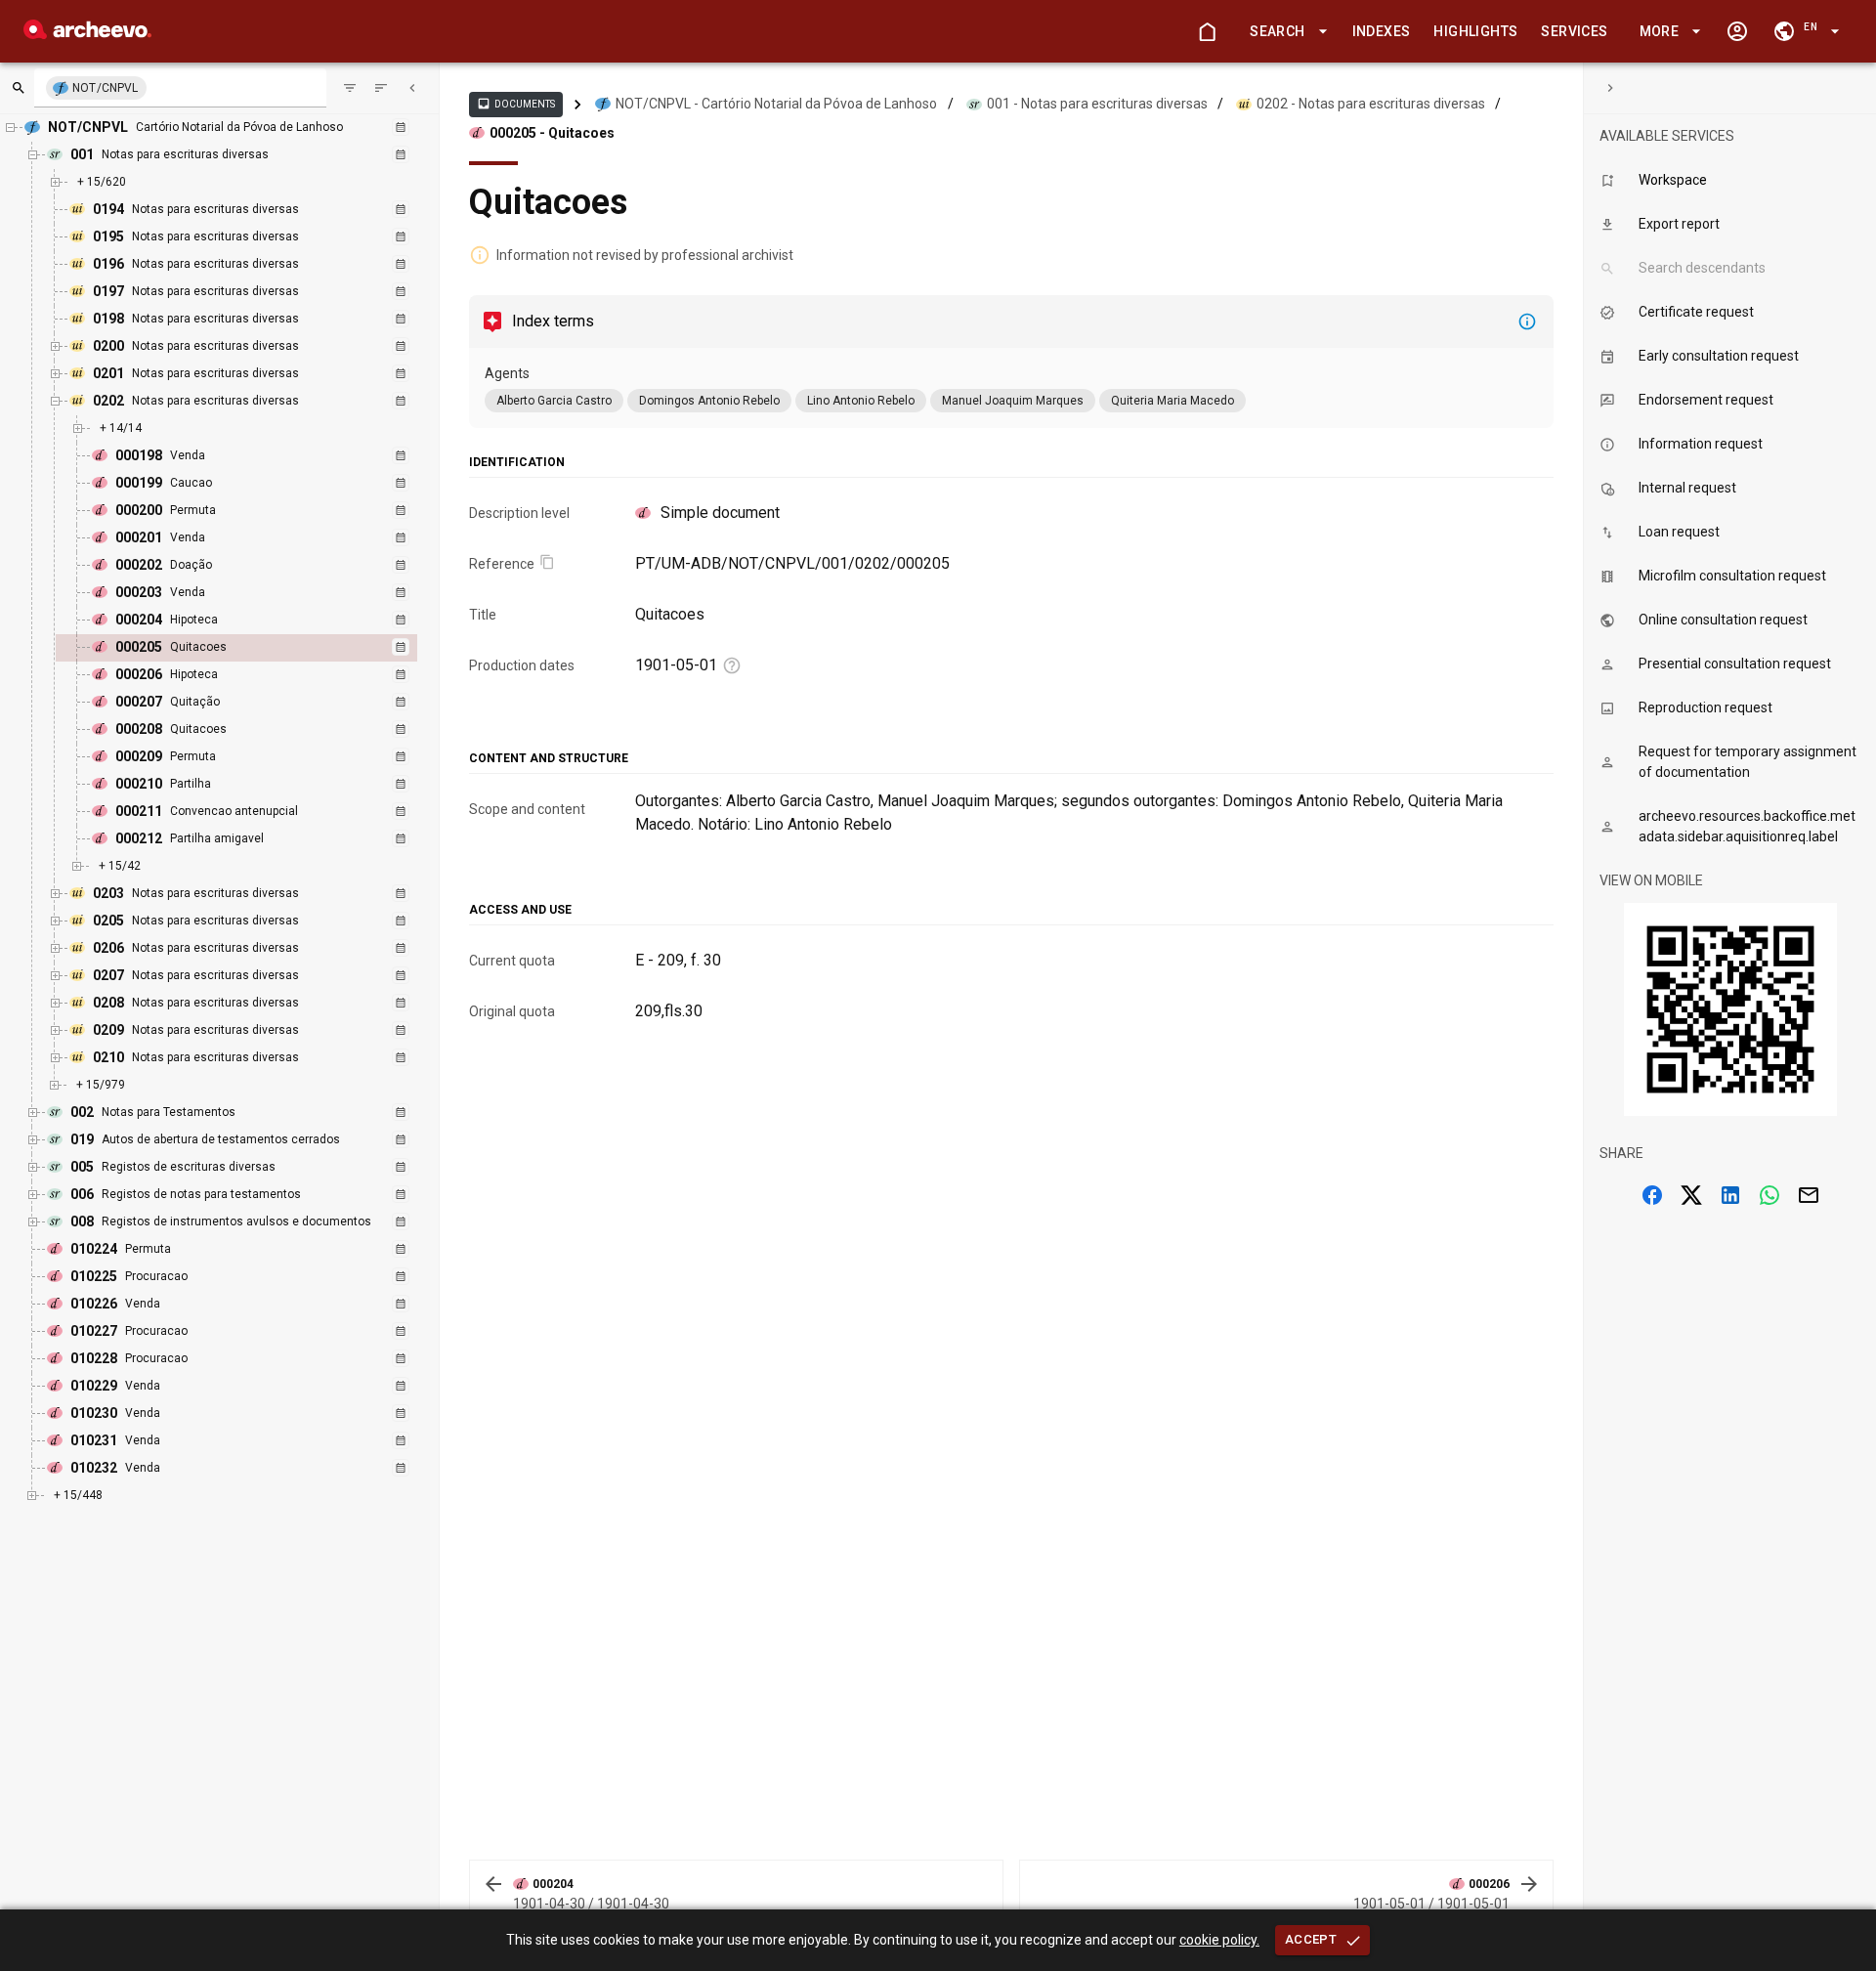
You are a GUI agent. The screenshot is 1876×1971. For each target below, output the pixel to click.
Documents (516, 104)
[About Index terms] (1527, 321)
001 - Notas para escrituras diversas (1097, 104)
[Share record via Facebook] (1652, 1195)
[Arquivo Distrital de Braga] (87, 34)
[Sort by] (350, 88)
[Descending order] (381, 88)
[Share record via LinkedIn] (1730, 1195)
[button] (1285, 32)
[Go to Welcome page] (1207, 31)
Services (1574, 31)
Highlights (1475, 31)
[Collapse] (412, 88)
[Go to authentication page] (1737, 31)
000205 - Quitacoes (552, 133)
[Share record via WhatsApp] (1769, 1195)
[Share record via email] (1809, 1195)
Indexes (1382, 31)
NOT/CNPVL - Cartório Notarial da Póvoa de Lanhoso (776, 104)
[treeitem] (257, 648)
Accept (1311, 1939)
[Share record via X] (1691, 1195)
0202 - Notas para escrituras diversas (1371, 104)
